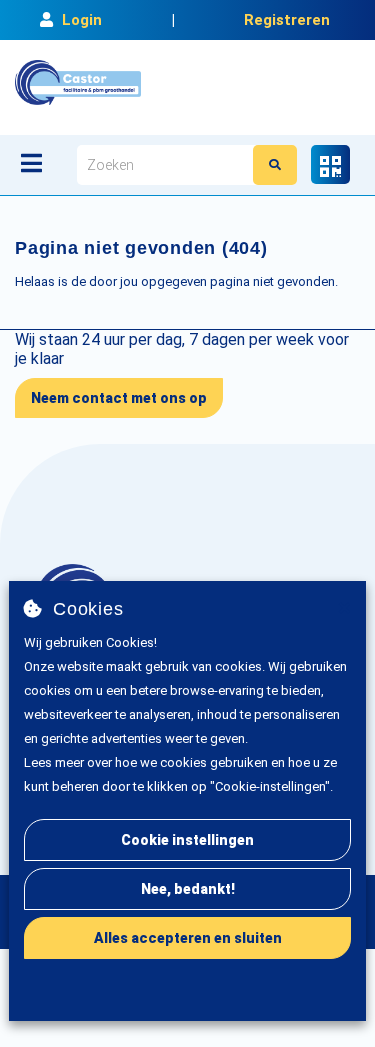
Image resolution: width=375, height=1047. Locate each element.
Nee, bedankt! (188, 889)
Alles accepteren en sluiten (188, 938)
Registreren (287, 20)
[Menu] (31, 163)
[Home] (78, 82)
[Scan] (330, 164)
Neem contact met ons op (119, 398)
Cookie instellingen (187, 840)
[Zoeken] (275, 165)
